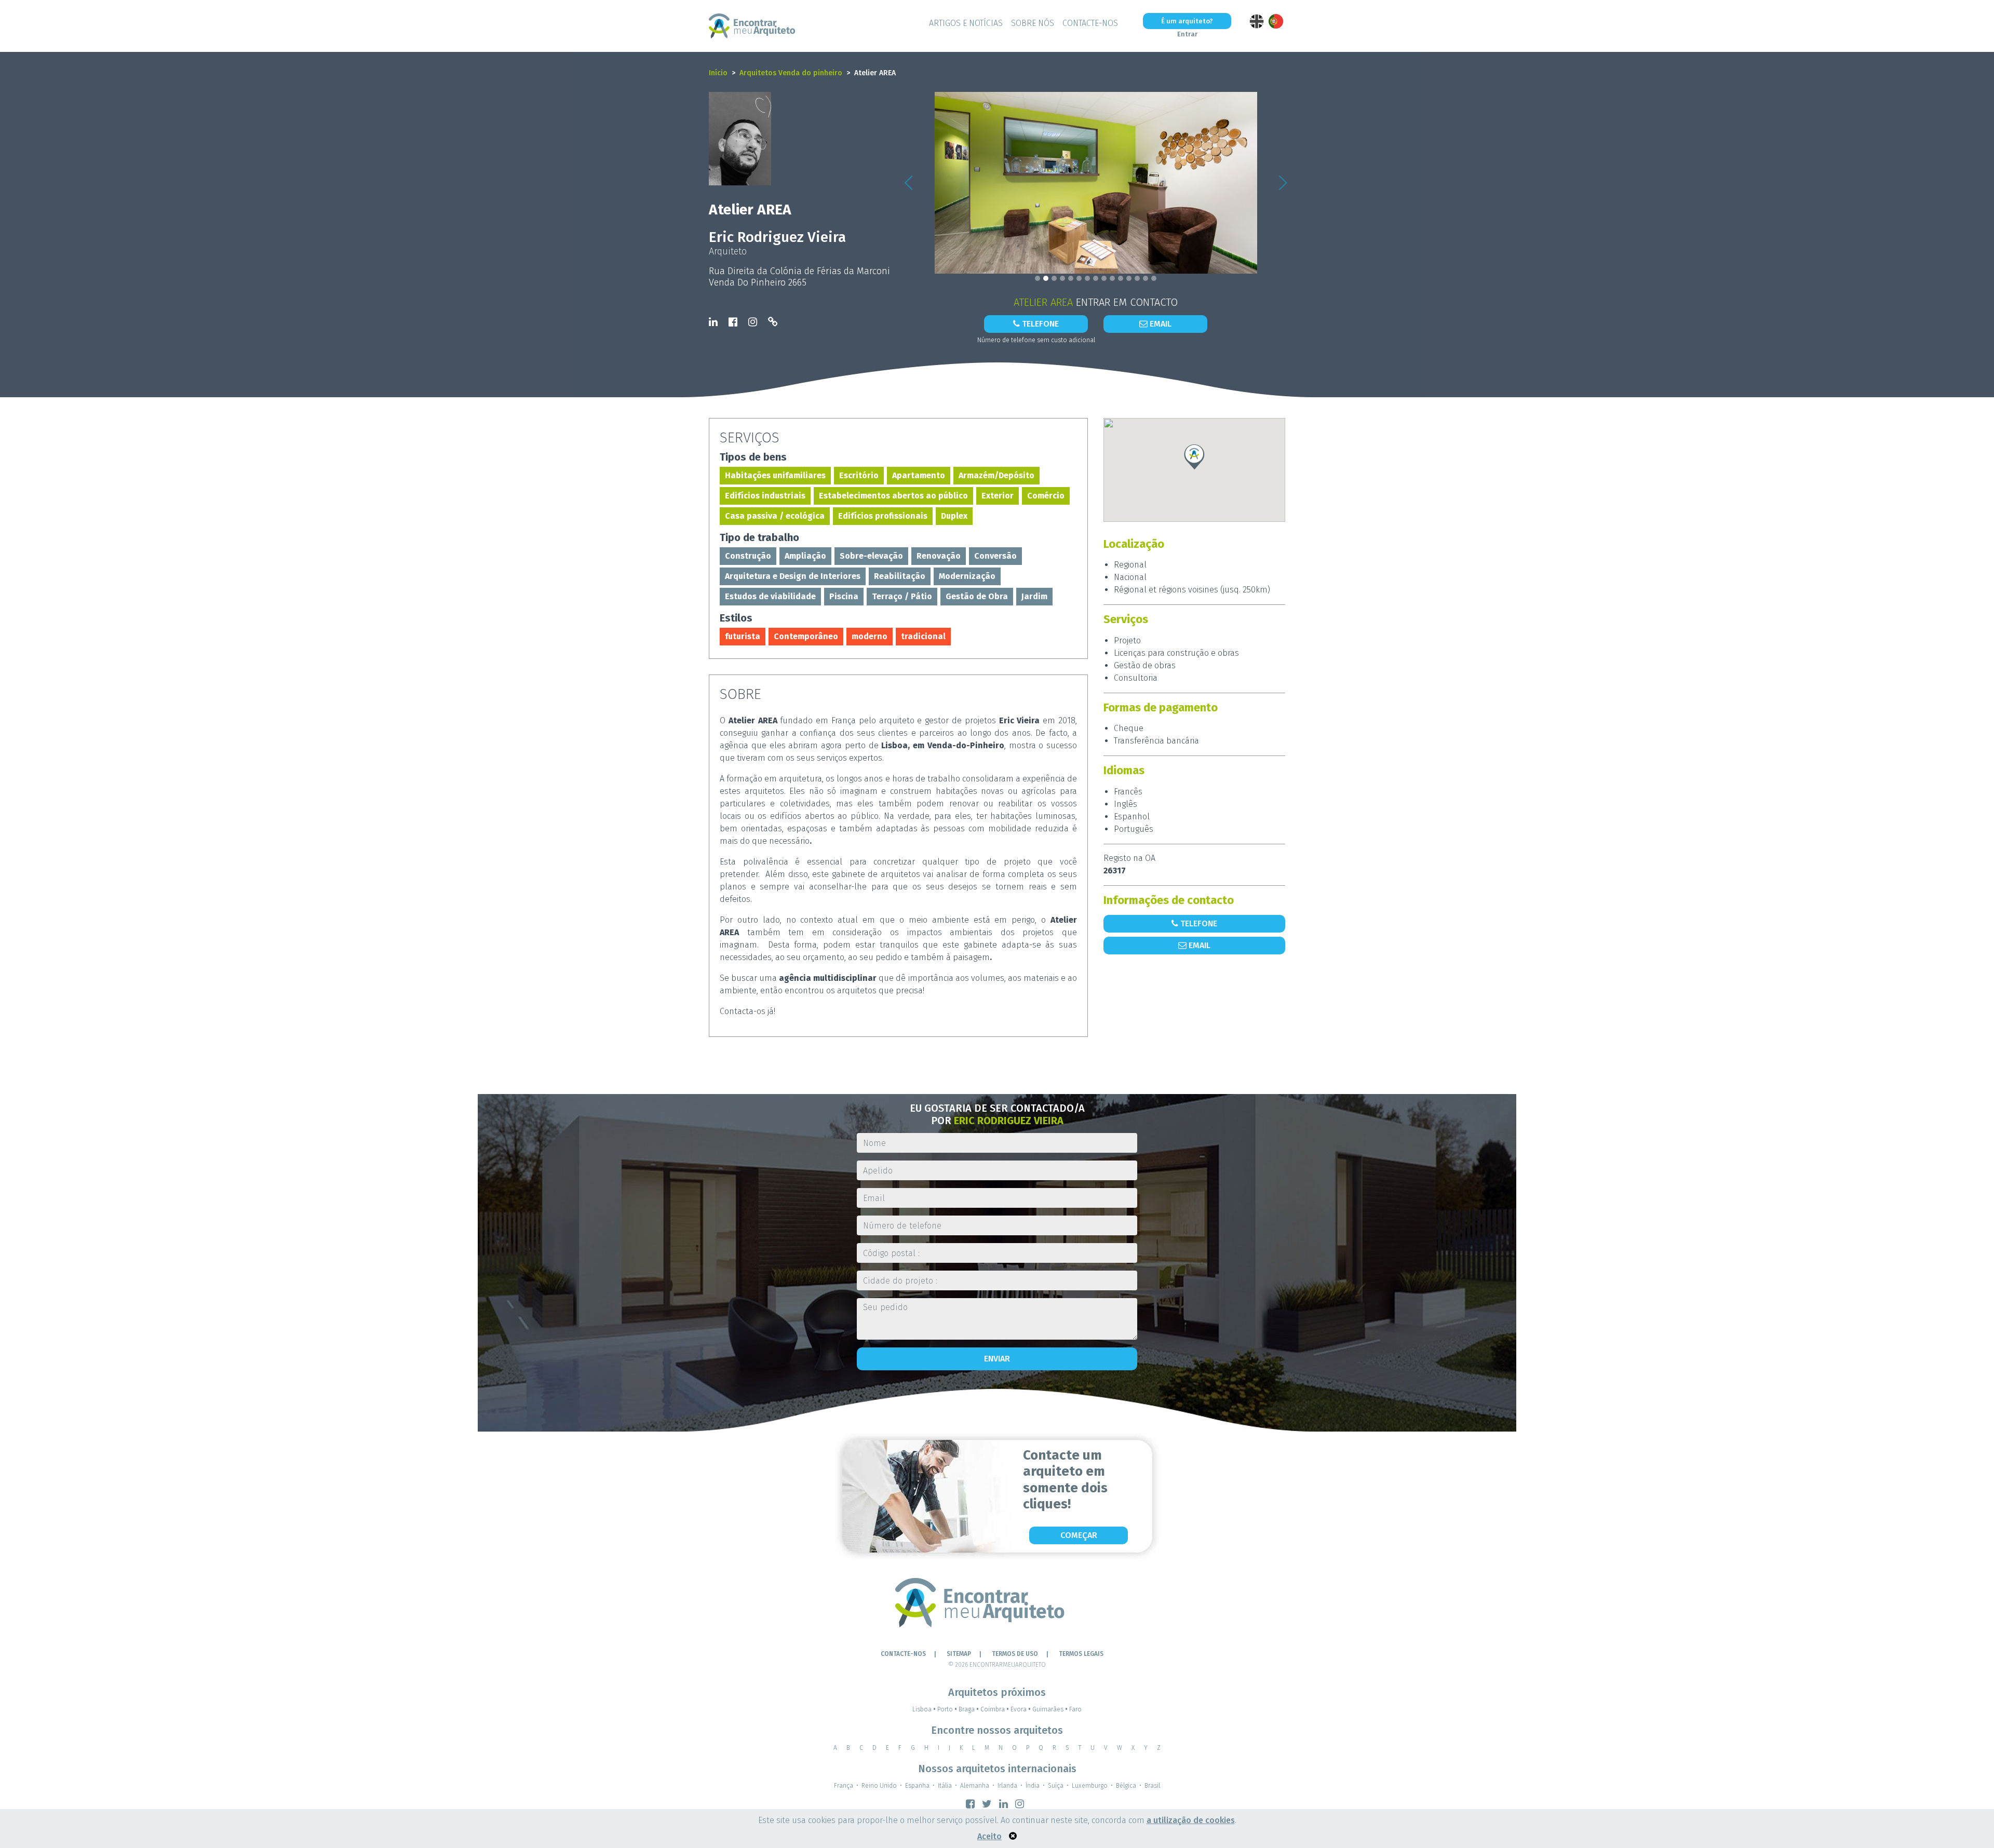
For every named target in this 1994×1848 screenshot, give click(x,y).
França (844, 1786)
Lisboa (924, 1709)
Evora (1021, 1709)
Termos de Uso (1015, 1654)
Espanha (917, 1786)
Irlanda (1007, 1786)
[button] (909, 183)
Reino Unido (879, 1786)
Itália (945, 1786)
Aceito (989, 1836)
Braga (969, 1709)
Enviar (997, 1359)
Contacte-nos (1090, 23)
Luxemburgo (1090, 1786)
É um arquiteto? (1187, 21)
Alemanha (975, 1786)
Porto (947, 1709)
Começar (1079, 1535)
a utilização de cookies (1191, 1820)
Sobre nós (1033, 23)
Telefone (1039, 324)
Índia (1033, 1786)
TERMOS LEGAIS (1081, 1654)
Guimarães (1050, 1709)
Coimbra (995, 1709)
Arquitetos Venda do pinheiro (791, 73)
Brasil (1152, 1786)
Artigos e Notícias (966, 23)
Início (718, 73)
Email (1160, 324)
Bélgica (1126, 1786)
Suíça (1056, 1786)
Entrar (1187, 34)
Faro (1075, 1709)
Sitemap (959, 1654)
